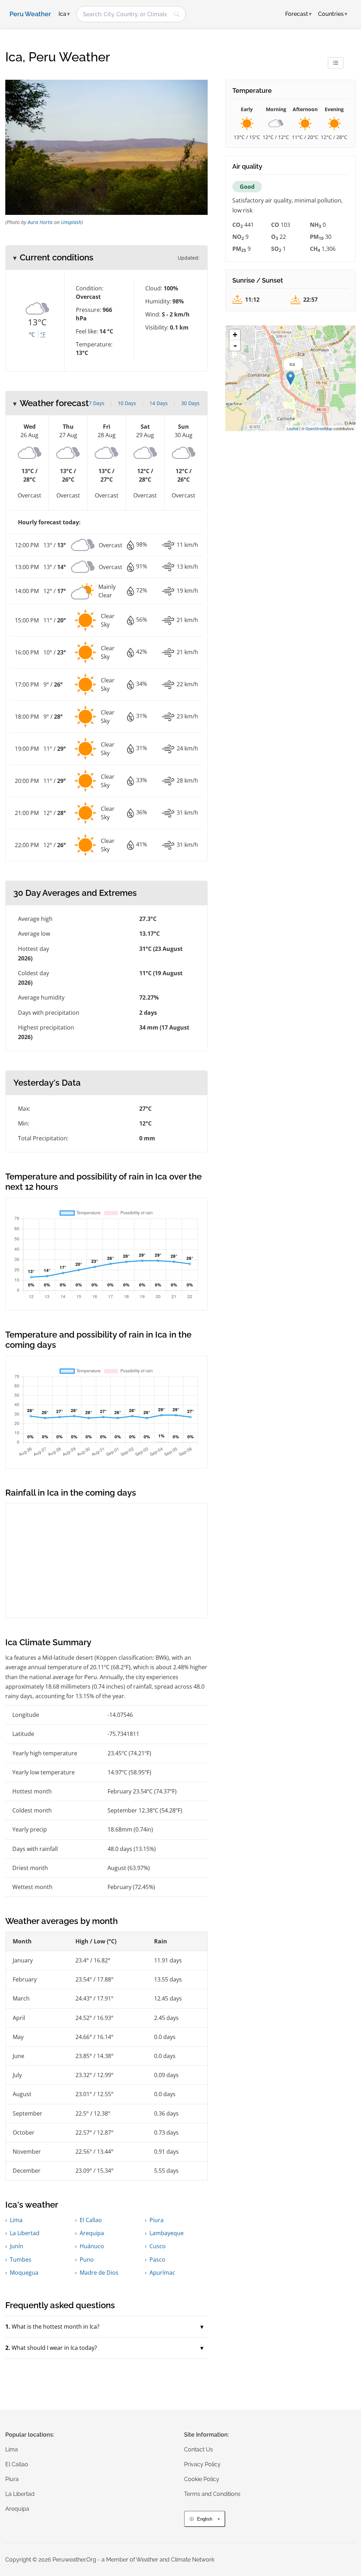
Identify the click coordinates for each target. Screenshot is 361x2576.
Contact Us (198, 2450)
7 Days (97, 403)
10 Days (127, 403)
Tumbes (21, 2260)
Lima (16, 2220)
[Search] (177, 14)
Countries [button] (333, 14)
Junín (17, 2246)
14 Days (159, 403)
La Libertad (25, 2233)
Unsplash (71, 222)
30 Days (190, 403)
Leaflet (292, 428)
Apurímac (162, 2273)
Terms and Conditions (212, 2494)
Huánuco (92, 2246)
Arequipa (92, 2233)
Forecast (298, 14)
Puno (87, 2260)
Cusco (158, 2246)
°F (43, 334)
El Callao (91, 2220)
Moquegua (24, 2273)
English (205, 2519)
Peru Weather (30, 14)
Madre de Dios (99, 2273)
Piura (157, 2220)
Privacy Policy (202, 2464)
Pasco (157, 2260)
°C (32, 334)
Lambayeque (167, 2233)
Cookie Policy (202, 2479)
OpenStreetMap (319, 428)
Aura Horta (40, 222)
